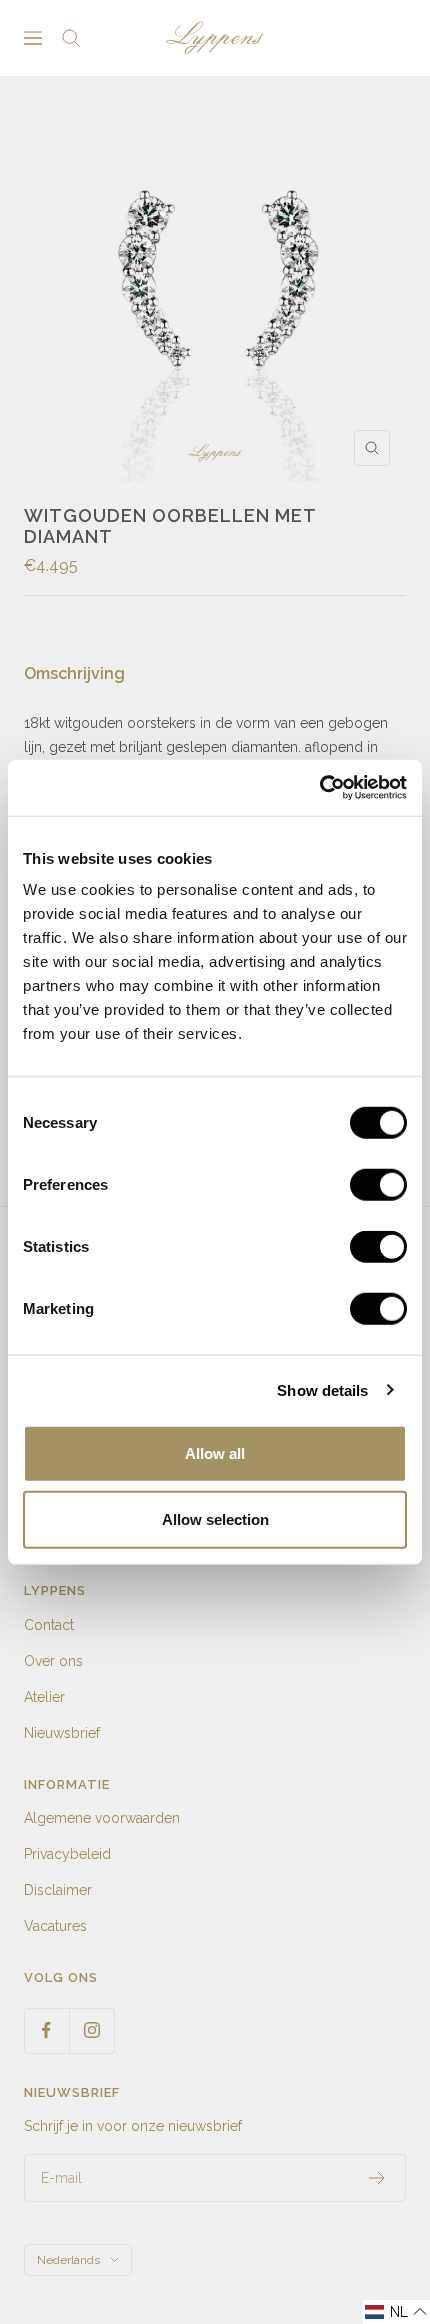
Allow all (215, 1453)
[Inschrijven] (377, 2178)
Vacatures (55, 1926)
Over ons (53, 1661)
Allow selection (215, 1518)
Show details (322, 1389)
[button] (396, 2312)
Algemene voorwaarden (102, 1818)
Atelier (44, 1697)
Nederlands (68, 2260)
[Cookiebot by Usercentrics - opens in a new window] (319, 788)
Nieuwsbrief (62, 1733)
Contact (49, 1625)
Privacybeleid (67, 1854)
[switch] (378, 1185)
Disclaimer (58, 1890)
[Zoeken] (71, 38)
